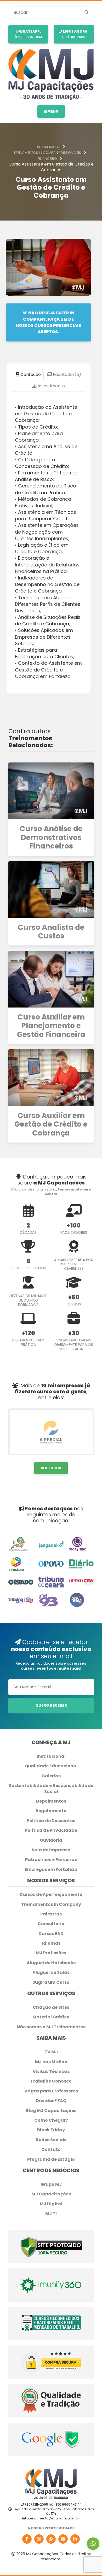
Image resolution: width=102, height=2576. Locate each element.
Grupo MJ (51, 2184)
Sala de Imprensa (51, 1850)
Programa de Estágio (51, 2159)
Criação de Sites (51, 2007)
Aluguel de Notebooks (51, 1963)
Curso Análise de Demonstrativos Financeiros (51, 838)
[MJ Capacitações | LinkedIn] (75, 2539)
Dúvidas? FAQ (51, 2101)
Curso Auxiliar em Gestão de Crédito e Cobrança (51, 1124)
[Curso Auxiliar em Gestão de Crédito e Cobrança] (51, 1078)
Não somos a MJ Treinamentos (51, 2027)
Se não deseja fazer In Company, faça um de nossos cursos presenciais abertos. (48, 322)
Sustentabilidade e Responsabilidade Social (51, 1788)
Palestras (51, 1914)
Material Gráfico (51, 2017)
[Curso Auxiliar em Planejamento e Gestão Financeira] (51, 979)
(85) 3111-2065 (75, 34)
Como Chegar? (51, 2120)
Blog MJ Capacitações (51, 2111)
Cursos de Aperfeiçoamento (51, 1895)
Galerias (51, 1776)
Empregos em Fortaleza (51, 1870)
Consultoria (51, 1924)
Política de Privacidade (51, 1830)
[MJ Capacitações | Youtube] (63, 2539)
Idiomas (51, 1943)
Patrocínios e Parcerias (51, 1860)
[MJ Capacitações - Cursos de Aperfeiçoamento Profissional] (51, 74)
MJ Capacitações (51, 2194)
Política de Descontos (51, 1821)
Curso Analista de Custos (51, 932)
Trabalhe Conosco (51, 2081)
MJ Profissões (51, 1953)
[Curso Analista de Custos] (51, 889)
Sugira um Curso (51, 1982)
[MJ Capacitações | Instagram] (39, 2539)
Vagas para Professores (51, 2091)
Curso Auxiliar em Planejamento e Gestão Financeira (51, 1026)
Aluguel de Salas (51, 1973)
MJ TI (51, 2214)
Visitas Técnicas (51, 2072)
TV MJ (51, 2052)
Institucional (51, 1756)
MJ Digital (51, 2204)
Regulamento (51, 1811)
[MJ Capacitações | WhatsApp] (51, 2539)
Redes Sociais (51, 2140)
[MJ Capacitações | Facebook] (27, 2539)
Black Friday (51, 2130)
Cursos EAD (51, 1934)
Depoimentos (51, 1801)
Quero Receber (51, 1705)
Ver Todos (51, 1468)
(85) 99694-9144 (28, 34)
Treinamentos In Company (51, 1904)
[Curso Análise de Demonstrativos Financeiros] (51, 791)
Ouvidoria (51, 1840)
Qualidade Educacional (51, 1766)
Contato (51, 2150)
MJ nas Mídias (51, 2062)
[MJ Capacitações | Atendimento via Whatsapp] (93, 2544)
